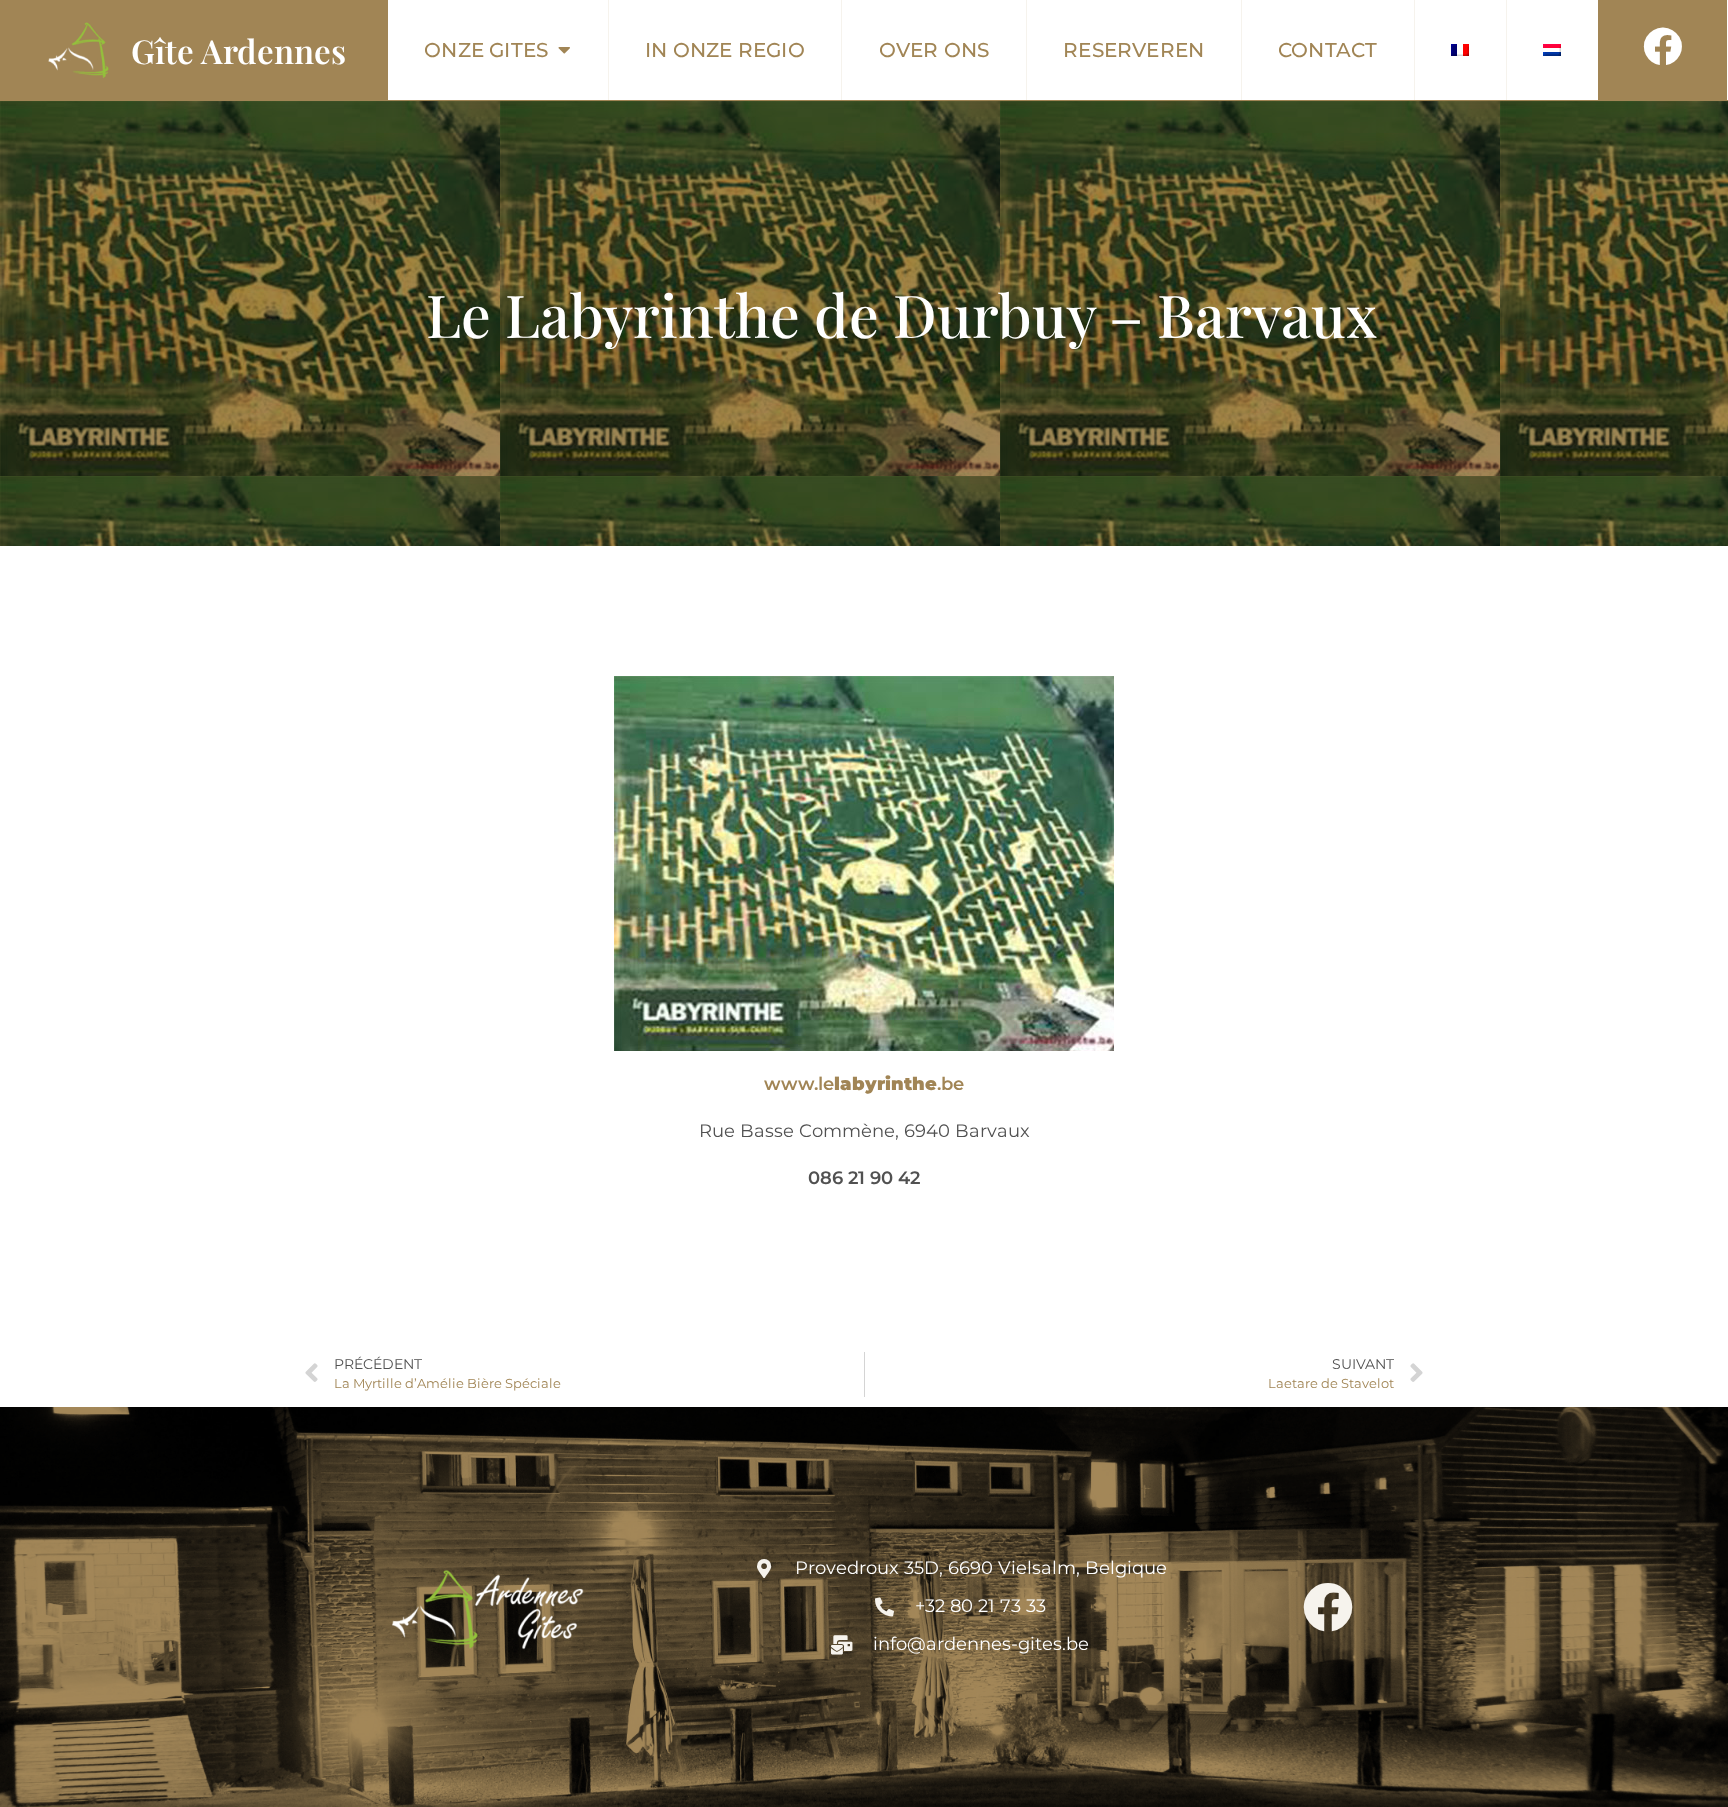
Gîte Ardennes (238, 50)
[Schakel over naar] (1460, 50)
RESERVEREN (1133, 50)
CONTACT (1327, 50)
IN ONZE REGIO (725, 50)
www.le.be (864, 1084)
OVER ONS (934, 50)
